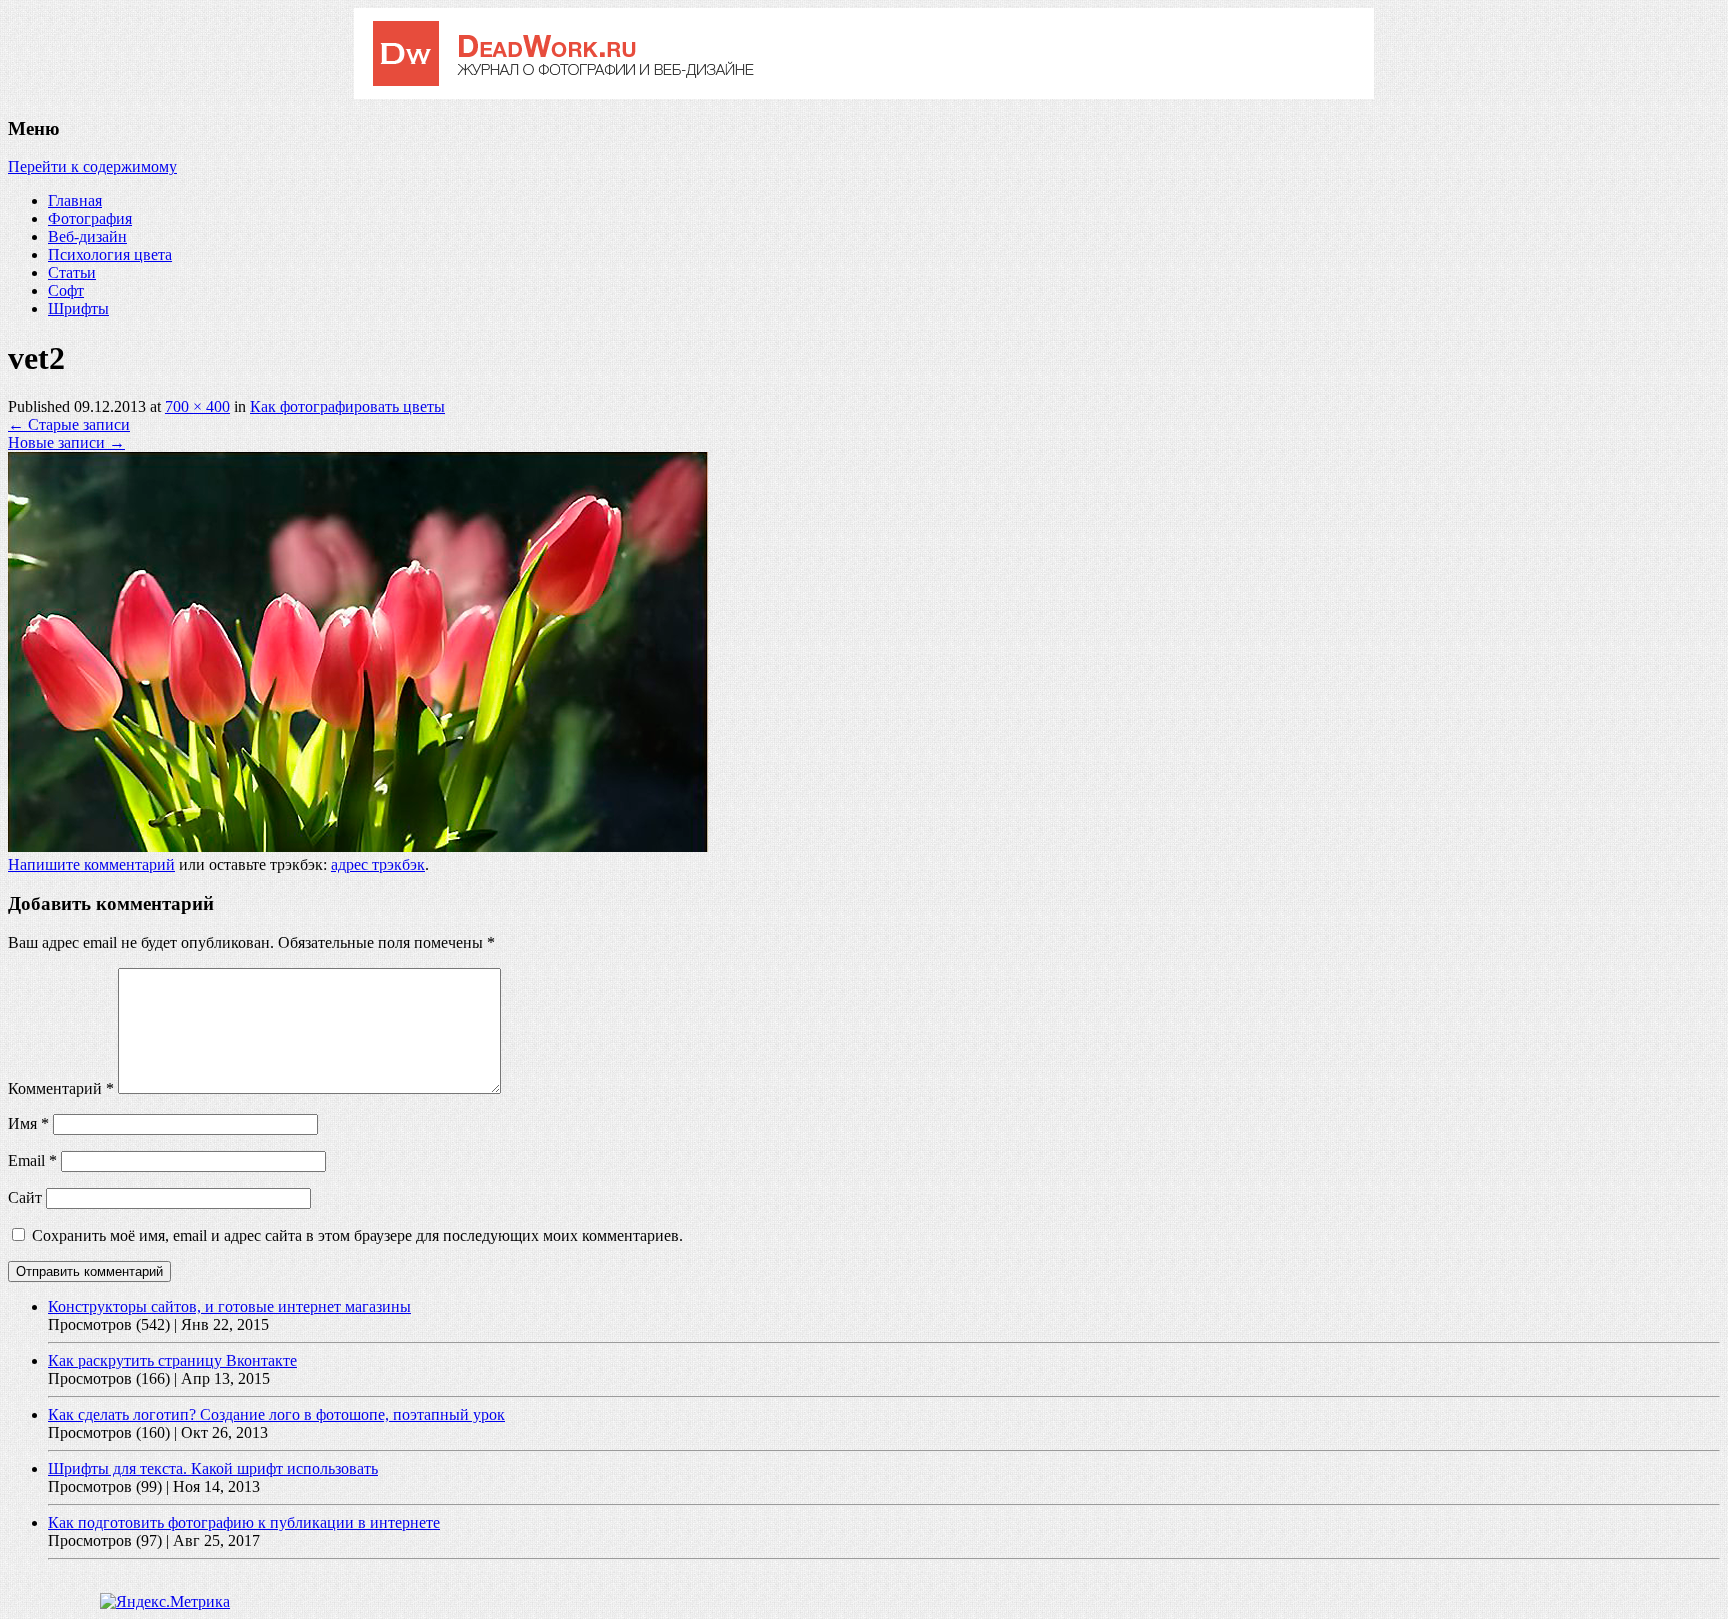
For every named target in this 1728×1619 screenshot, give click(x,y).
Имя (28, 1123)
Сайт (25, 1197)
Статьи (72, 272)
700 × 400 (197, 406)
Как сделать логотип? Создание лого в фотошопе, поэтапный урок (276, 1414)
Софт (66, 290)
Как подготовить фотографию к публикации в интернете (244, 1522)
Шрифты (78, 308)
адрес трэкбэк (378, 864)
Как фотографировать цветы (347, 406)
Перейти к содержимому (92, 166)
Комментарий (61, 1088)
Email (32, 1160)
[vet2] (358, 846)
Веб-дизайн (87, 236)
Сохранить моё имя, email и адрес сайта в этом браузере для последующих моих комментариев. (357, 1235)
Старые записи (69, 424)
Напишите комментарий (91, 864)
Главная (75, 200)
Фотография (90, 218)
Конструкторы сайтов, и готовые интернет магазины (229, 1306)
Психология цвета (110, 254)
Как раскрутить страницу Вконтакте (172, 1360)
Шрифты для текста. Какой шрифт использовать (213, 1468)
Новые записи (66, 442)
